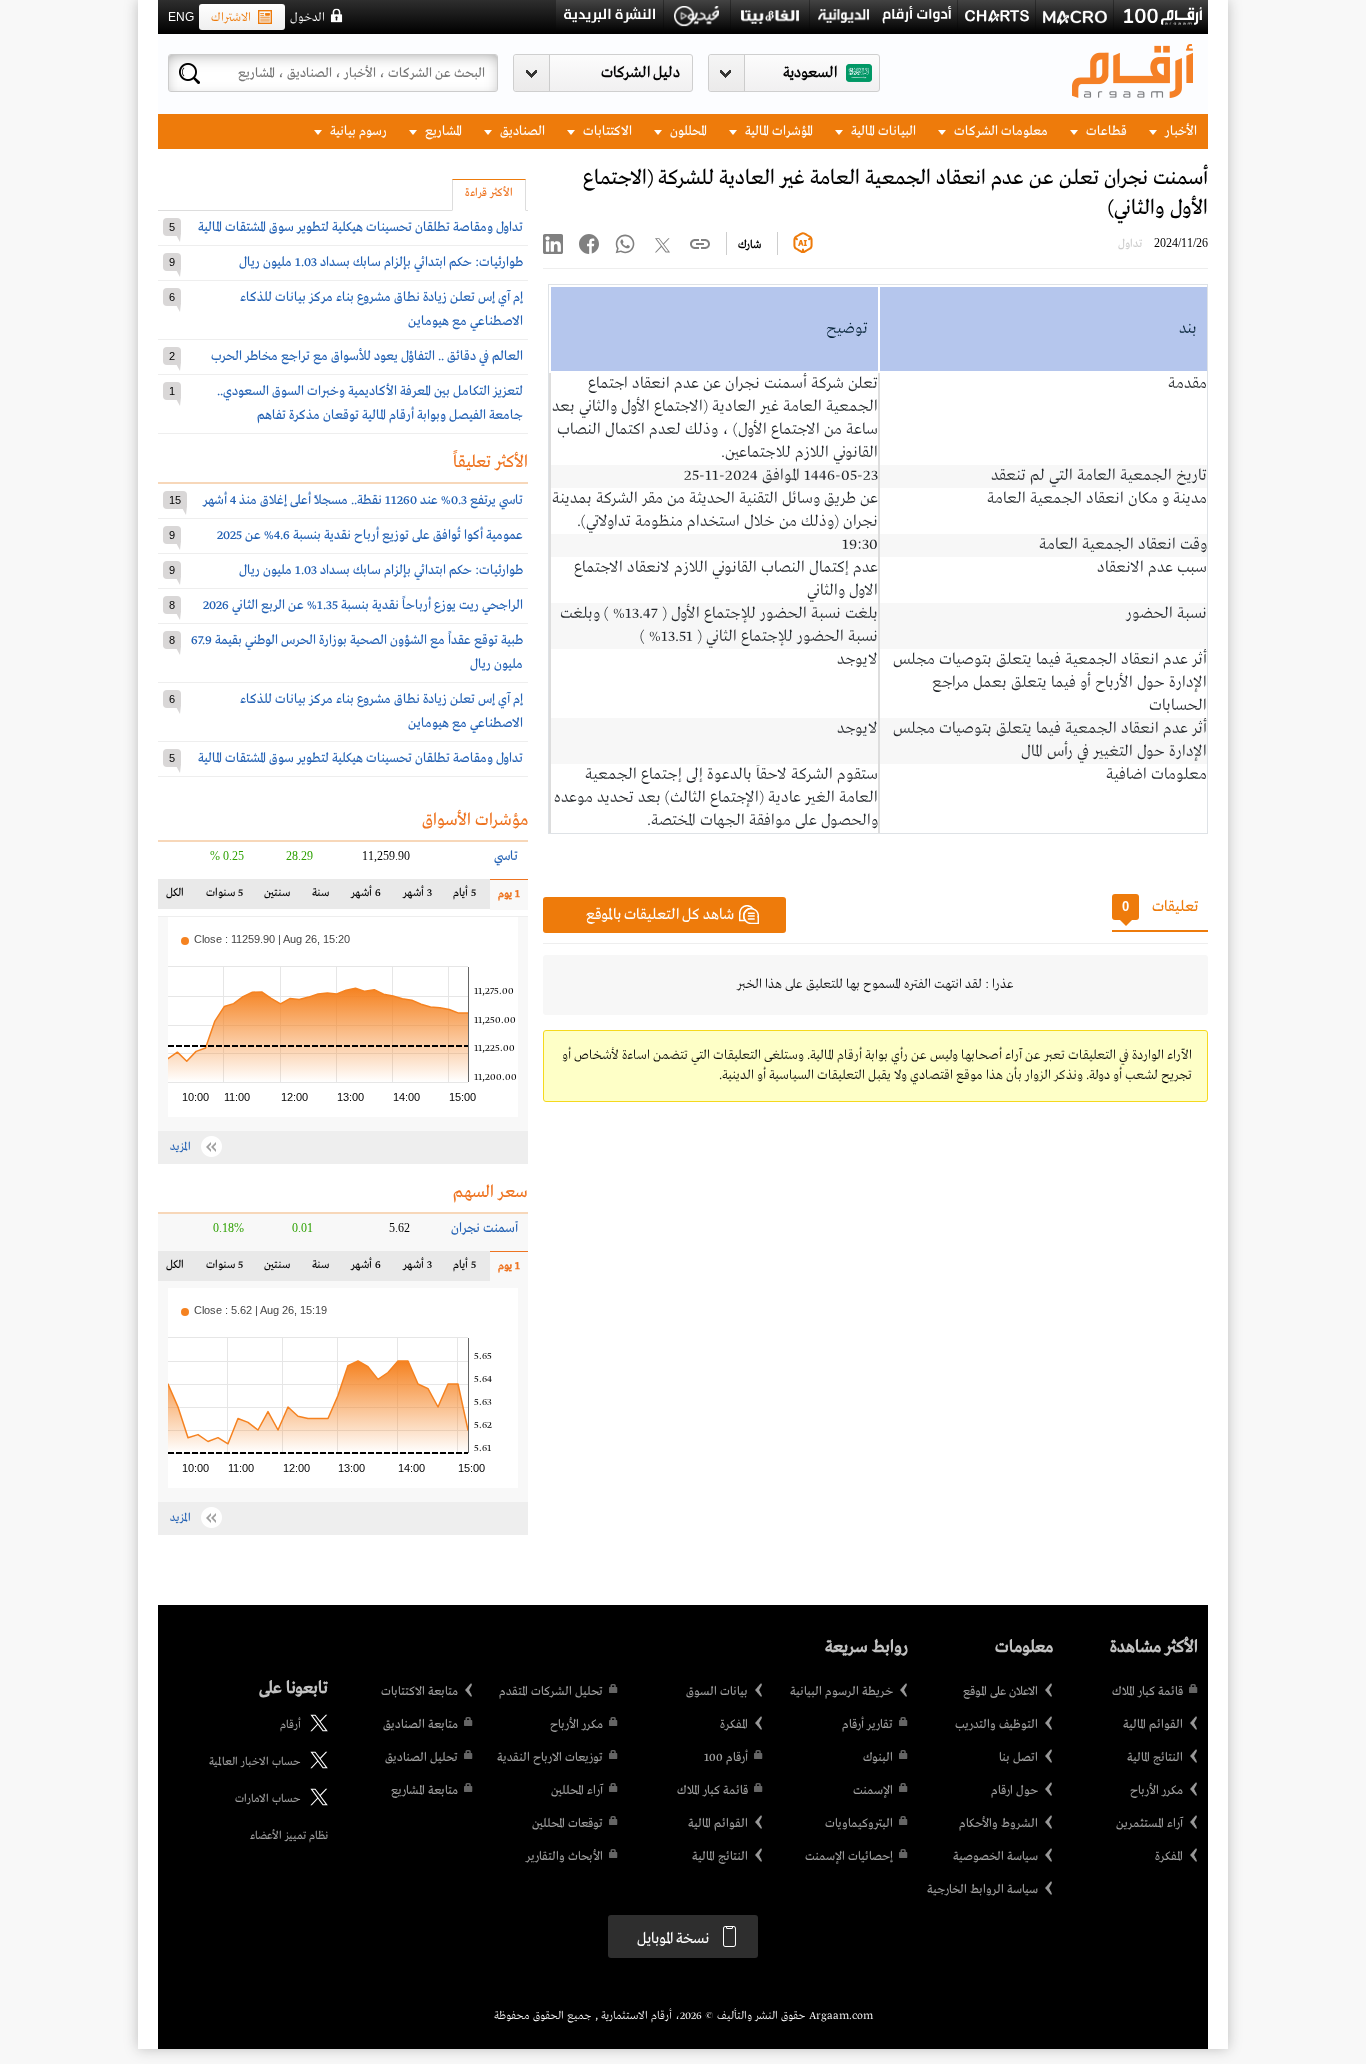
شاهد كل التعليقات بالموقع (660, 915)
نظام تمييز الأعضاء (289, 1836)
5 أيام (464, 897)
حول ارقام (1014, 1791)
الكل (179, 897)
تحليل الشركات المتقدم (551, 1692)
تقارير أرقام (867, 1725)
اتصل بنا (1018, 1758)
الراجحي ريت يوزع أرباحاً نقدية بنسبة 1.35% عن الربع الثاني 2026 (363, 605)
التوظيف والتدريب (996, 1725)
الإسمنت (873, 1791)
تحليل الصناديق (421, 1758)
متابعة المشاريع (424, 1791)
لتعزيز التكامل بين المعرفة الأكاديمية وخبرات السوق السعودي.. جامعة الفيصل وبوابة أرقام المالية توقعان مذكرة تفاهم (370, 403)
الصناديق (521, 131)
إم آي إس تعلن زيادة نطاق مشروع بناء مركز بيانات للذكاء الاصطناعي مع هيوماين (381, 309)
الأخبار (1179, 131)
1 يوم (505, 898)
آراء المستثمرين (1149, 1824)
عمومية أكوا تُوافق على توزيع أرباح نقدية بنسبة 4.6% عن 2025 (370, 535)
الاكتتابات (606, 131)
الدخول (307, 18)
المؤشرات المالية (777, 131)
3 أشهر (417, 897)
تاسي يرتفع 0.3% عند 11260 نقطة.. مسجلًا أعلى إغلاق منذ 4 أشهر (363, 500)
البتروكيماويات (859, 1824)
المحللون (687, 131)
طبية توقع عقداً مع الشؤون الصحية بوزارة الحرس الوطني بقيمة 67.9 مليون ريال (357, 652)
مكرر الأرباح (1156, 1791)
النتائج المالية (1155, 1758)
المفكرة (1169, 1857)
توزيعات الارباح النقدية (550, 1758)
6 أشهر (366, 897)
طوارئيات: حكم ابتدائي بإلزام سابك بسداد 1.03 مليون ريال (381, 262)
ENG (181, 17)
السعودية (810, 73)
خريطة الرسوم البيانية (841, 1692)
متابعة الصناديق (420, 1725)
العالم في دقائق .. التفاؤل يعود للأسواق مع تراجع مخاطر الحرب (367, 356)
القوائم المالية (1153, 1725)
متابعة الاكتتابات (419, 1692)
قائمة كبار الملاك (1147, 1692)
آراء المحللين (577, 1791)
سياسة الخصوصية (995, 1857)
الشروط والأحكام (998, 1824)
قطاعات (1105, 131)
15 (175, 500)
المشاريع (442, 131)
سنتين (277, 897)
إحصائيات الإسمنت (849, 1857)
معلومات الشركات (999, 131)
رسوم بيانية (357, 131)
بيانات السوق (717, 1692)
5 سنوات (224, 897)
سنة (319, 897)
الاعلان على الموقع (1000, 1692)
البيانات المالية (882, 131)
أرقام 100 (726, 1758)
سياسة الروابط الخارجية (982, 1890)
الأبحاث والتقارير (564, 1857)
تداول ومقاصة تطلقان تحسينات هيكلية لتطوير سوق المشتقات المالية (360, 227)
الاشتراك (231, 18)
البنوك (878, 1758)
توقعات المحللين (567, 1824)
